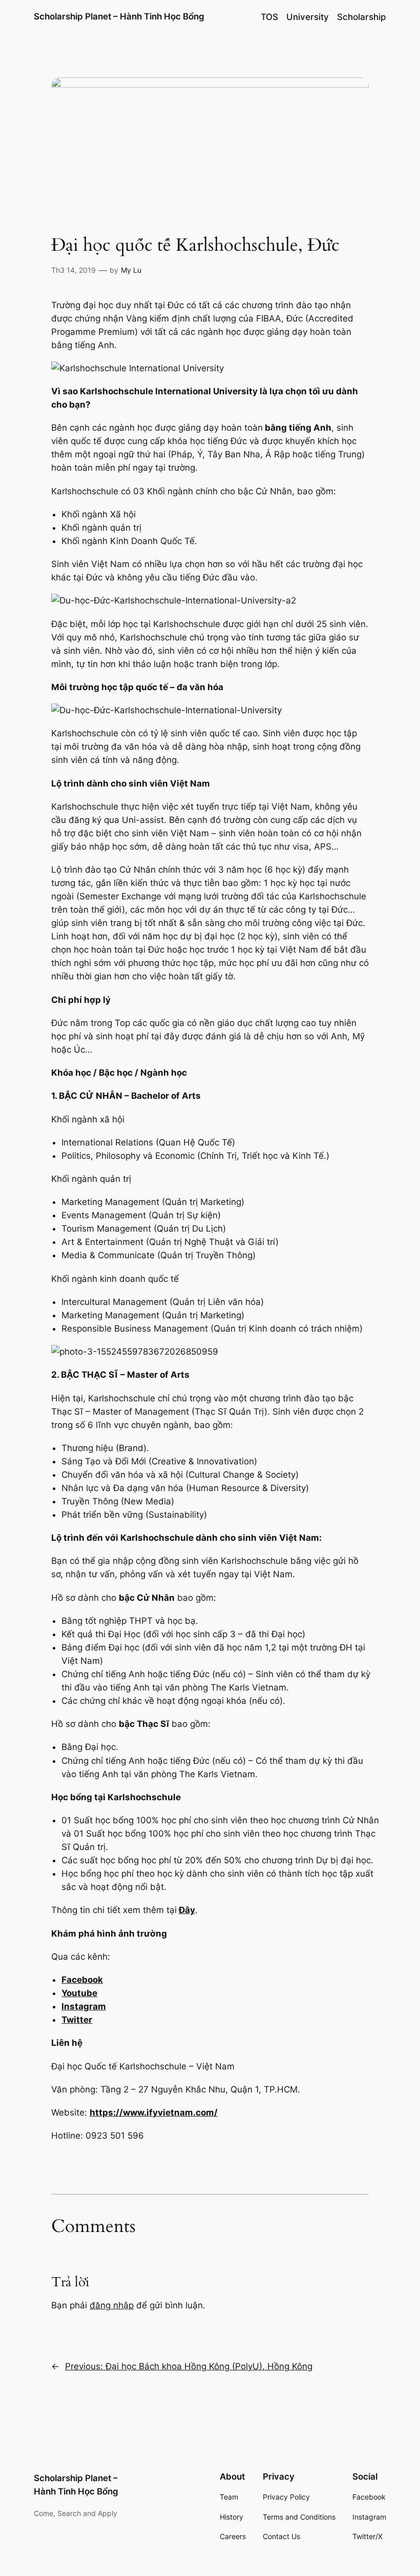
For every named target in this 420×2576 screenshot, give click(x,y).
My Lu (131, 270)
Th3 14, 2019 (73, 270)
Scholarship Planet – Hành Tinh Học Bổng (119, 16)
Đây (187, 1910)
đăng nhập (112, 2305)
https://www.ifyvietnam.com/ (154, 2112)
